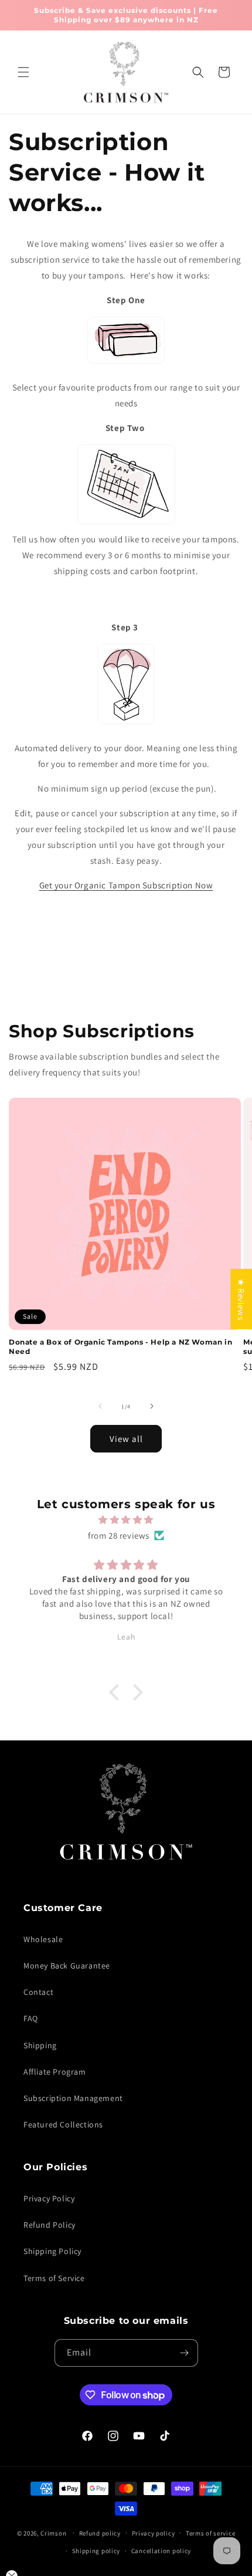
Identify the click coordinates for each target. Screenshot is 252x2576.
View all (126, 1439)
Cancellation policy (161, 2551)
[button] (23, 72)
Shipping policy (96, 2551)
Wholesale (43, 1939)
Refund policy (100, 2533)
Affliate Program (55, 2072)
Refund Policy (50, 2225)
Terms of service (210, 2533)
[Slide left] (100, 1406)
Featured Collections (63, 2124)
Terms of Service (54, 2278)
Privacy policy (154, 2533)
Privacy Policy (49, 2198)
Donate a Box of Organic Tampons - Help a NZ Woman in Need (120, 1347)
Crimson (53, 2533)
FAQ (31, 2018)
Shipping (40, 2045)
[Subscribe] (185, 2353)
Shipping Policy (52, 2251)
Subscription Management (73, 2098)
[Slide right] (152, 1406)
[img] (126, 1520)
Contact (38, 1992)
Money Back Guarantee (67, 1966)
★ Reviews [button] (241, 1299)
